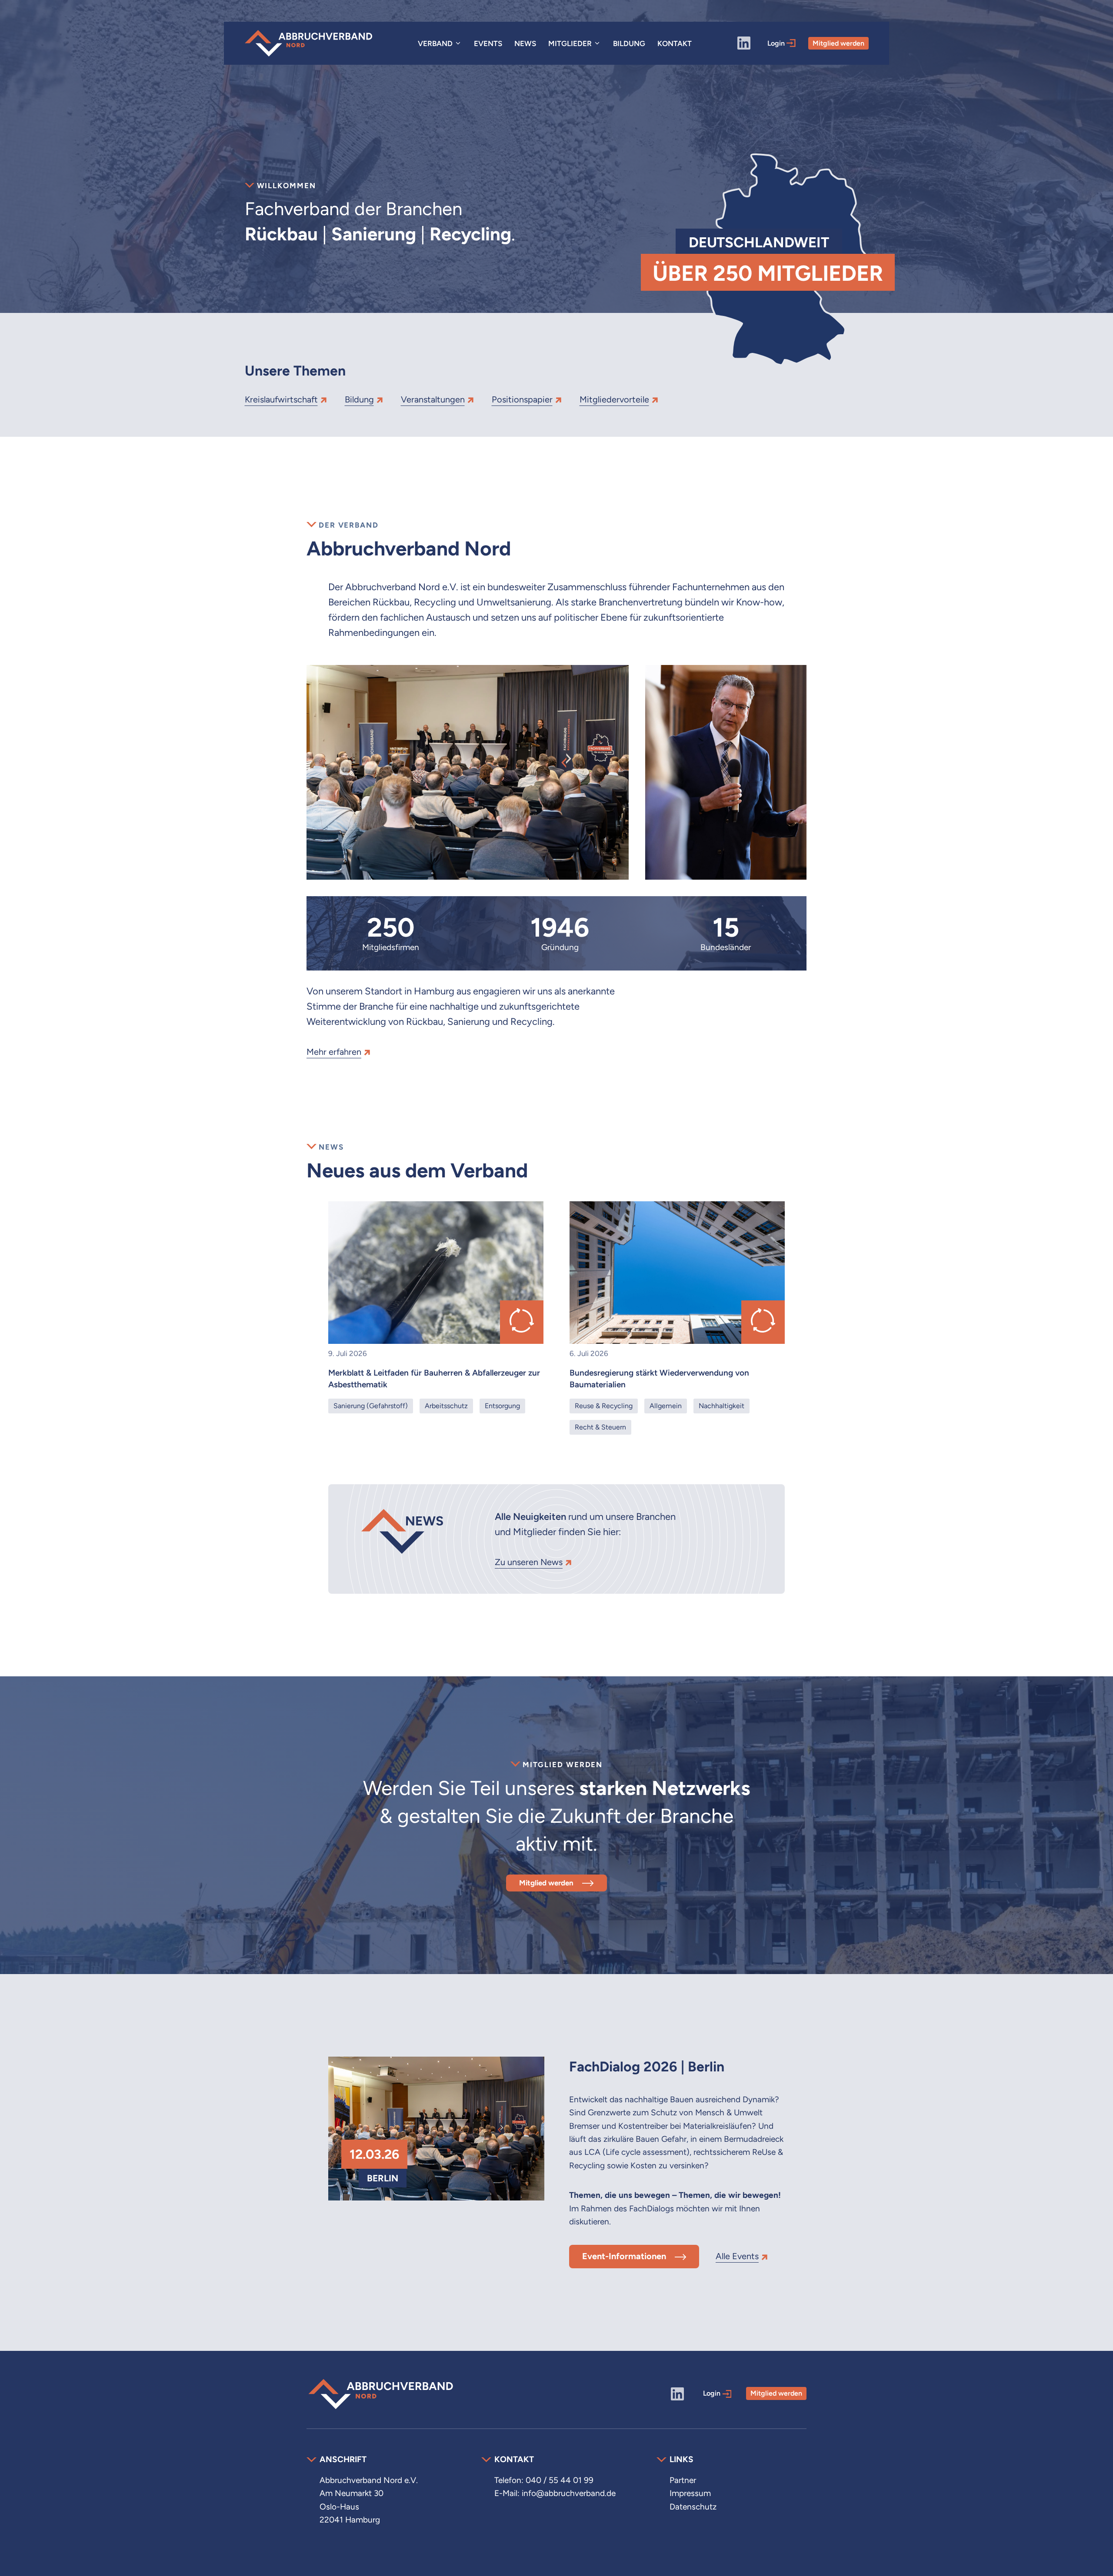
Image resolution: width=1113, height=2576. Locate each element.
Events (488, 43)
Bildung (629, 43)
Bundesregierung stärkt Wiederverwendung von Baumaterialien (659, 1379)
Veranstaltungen (433, 399)
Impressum (690, 2493)
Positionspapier (522, 399)
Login (777, 43)
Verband (435, 43)
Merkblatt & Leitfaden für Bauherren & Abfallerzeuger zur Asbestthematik (434, 1379)
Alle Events (737, 2256)
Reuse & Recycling (604, 1406)
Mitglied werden (838, 43)
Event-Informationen (624, 2256)
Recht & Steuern (600, 1427)
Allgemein (666, 1406)
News (525, 43)
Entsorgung (502, 1406)
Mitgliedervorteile (614, 399)
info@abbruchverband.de (569, 2493)
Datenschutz (693, 2507)
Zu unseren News (529, 1562)
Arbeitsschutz (446, 1406)
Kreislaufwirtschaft (281, 399)
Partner (683, 2480)
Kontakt (675, 43)
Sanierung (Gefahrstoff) (371, 1406)
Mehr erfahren (334, 1052)
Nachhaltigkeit (721, 1406)
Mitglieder (570, 43)
